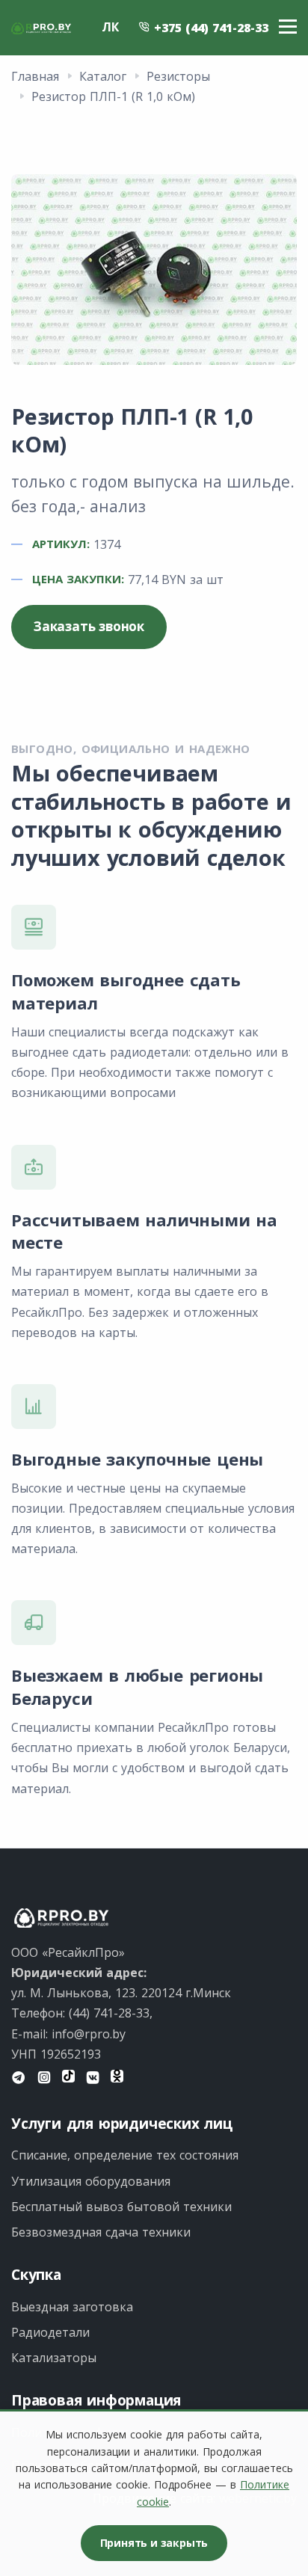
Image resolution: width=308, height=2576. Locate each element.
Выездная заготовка (72, 2307)
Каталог (103, 76)
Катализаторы (54, 2358)
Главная (35, 76)
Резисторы (178, 76)
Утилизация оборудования (91, 2181)
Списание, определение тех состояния (125, 2155)
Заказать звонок (89, 626)
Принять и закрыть (154, 2543)
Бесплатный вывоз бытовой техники (121, 2207)
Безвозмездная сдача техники (101, 2232)
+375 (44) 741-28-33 (209, 28)
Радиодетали (50, 2332)
